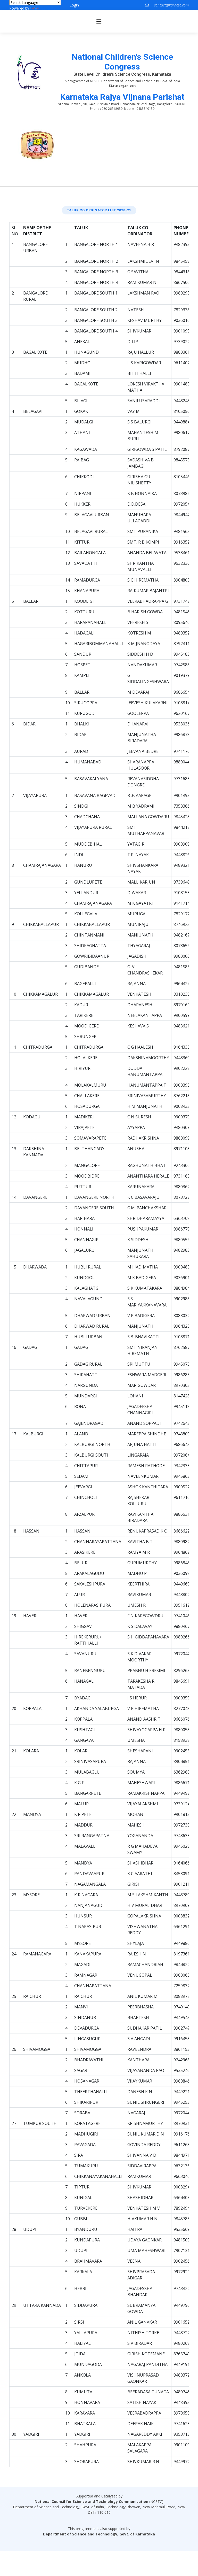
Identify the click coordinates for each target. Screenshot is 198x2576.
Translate (48, 8)
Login (74, 5)
